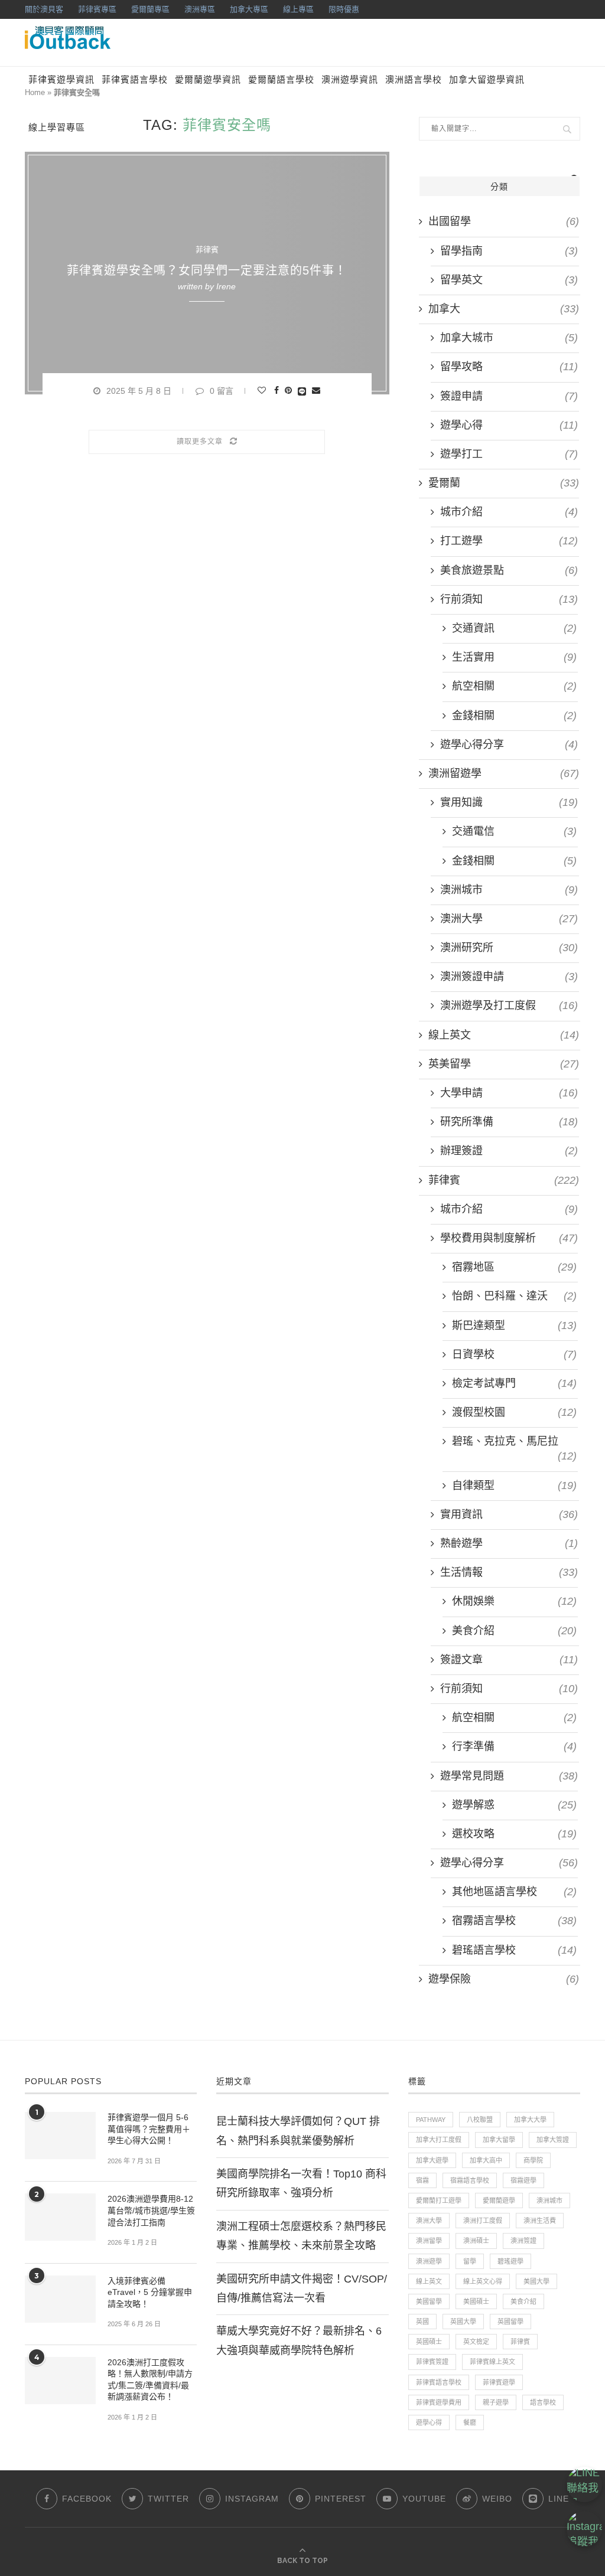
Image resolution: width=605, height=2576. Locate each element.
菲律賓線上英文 (492, 2362)
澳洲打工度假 (483, 2221)
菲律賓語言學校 (135, 80)
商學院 (533, 2160)
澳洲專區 (200, 9)
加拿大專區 (249, 9)
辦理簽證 (509, 1151)
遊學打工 (509, 454)
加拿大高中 (486, 2160)
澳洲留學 (429, 2241)
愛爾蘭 (504, 483)
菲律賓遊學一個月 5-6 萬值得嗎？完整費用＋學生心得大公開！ (149, 2129)
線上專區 (298, 9)
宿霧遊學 (523, 2180)
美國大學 (536, 2281)
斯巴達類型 (514, 1325)
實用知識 (509, 802)
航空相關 (514, 686)
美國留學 (429, 2301)
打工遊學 (509, 541)
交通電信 (514, 831)
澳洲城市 (509, 890)
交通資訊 (514, 628)
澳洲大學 (509, 919)
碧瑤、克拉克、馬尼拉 (514, 1442)
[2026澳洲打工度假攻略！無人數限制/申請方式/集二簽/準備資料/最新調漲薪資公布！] (60, 2381)
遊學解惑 (514, 1805)
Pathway (431, 2120)
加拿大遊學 (432, 2160)
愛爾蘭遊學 (499, 2200)
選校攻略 (514, 1834)
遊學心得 (509, 425)
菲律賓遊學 (499, 2382)
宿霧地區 (514, 1267)
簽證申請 (509, 396)
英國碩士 (429, 2342)
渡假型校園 (514, 1412)
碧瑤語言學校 (514, 1950)
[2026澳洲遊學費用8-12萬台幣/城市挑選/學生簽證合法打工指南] (60, 2217)
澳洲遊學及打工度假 (509, 1005)
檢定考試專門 (514, 1383)
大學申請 (509, 1093)
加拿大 (504, 309)
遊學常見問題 (509, 1776)
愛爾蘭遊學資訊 (208, 80)
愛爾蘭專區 (150, 9)
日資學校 (514, 1354)
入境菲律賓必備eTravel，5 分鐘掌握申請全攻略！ (150, 2292)
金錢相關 (514, 716)
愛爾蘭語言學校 (281, 80)
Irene (226, 286)
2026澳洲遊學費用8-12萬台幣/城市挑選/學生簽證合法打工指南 (151, 2210)
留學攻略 (509, 367)
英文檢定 (476, 2342)
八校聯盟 (480, 2120)
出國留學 (504, 221)
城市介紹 (509, 512)
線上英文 (504, 1035)
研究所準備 (509, 1122)
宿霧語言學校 (514, 1921)
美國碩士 (476, 2301)
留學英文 (509, 280)
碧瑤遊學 (510, 2261)
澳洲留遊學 (504, 773)
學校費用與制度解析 (509, 1238)
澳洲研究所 (509, 948)
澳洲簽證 (523, 2241)
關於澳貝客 (44, 9)
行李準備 (514, 1746)
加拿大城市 (509, 338)
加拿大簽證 (553, 2140)
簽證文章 (509, 1660)
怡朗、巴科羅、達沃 (514, 1296)
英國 (422, 2322)
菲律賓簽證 (432, 2362)
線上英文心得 (483, 2281)
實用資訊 (509, 1514)
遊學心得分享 (509, 745)
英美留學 (504, 1064)
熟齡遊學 (509, 1543)
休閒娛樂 (514, 1601)
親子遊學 (496, 2402)
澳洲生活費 (540, 2221)
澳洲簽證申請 (509, 977)
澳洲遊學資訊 (350, 80)
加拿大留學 (499, 2140)
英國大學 (463, 2322)
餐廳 (470, 2422)
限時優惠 (344, 9)
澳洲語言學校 (414, 80)
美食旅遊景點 (509, 570)
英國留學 (510, 2322)
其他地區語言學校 (514, 1892)
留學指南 (509, 251)
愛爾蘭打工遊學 (439, 2200)
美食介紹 (514, 1631)
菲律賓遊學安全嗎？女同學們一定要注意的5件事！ (207, 270)
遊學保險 (504, 1979)
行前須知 (509, 599)
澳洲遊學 (429, 2261)
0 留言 (222, 391)
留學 (470, 2261)
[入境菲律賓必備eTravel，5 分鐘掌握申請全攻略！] (60, 2299)
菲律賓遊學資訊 (61, 80)
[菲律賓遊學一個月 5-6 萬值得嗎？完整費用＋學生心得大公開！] (60, 2136)
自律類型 (514, 1485)
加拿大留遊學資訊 (487, 80)
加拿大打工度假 (439, 2140)
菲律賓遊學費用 (439, 2402)
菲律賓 (207, 249)
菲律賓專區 (97, 9)
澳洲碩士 (476, 2241)
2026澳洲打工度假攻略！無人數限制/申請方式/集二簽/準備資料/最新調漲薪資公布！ (150, 2380)
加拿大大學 (530, 2120)
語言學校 (543, 2402)
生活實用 (514, 657)
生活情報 (509, 1572)
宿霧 (422, 2180)
